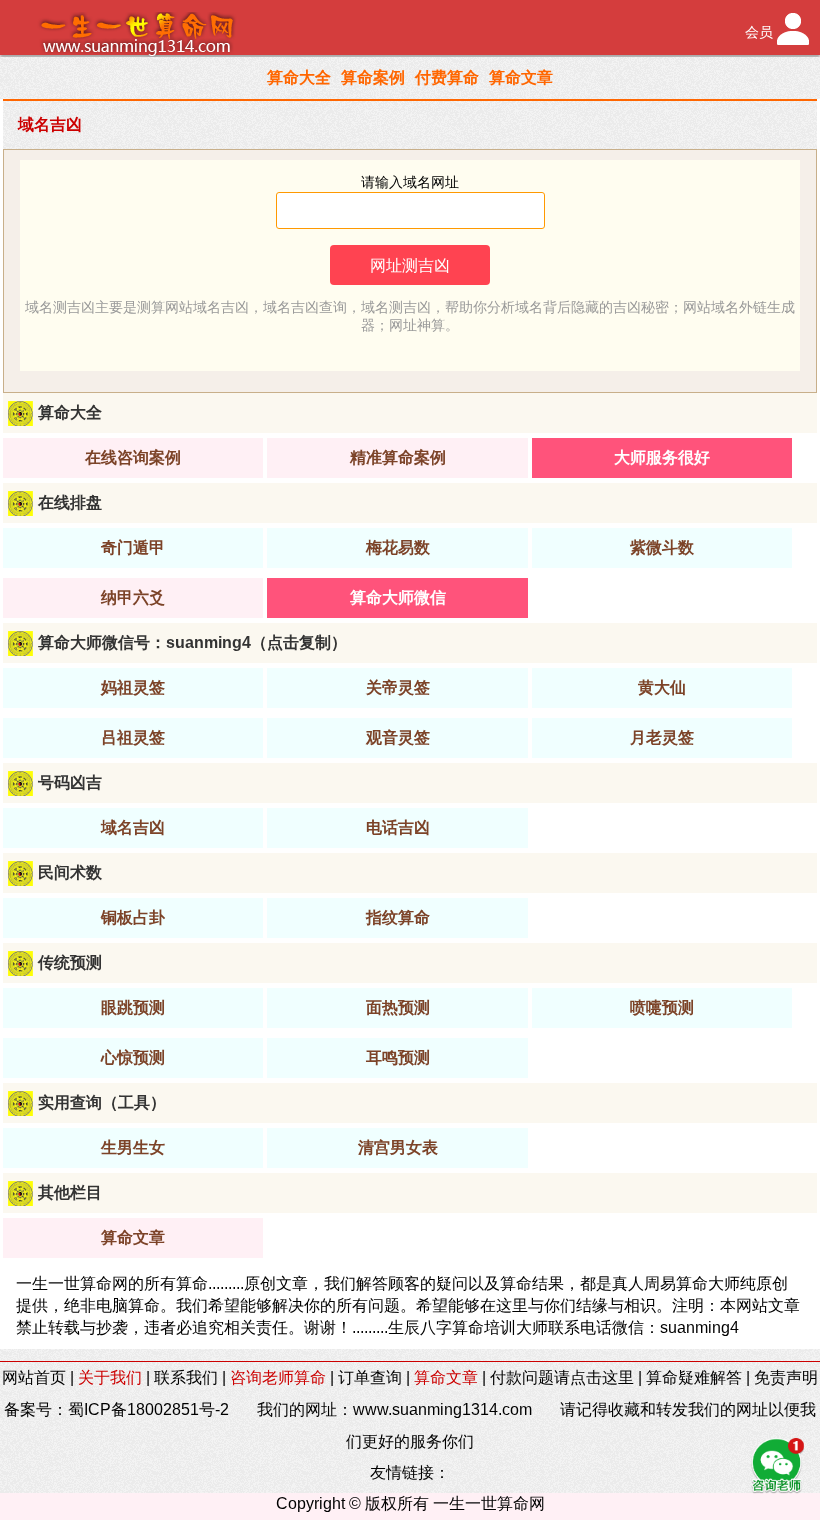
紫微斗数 (662, 547)
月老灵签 (662, 737)
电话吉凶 (398, 827)
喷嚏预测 (662, 1007)
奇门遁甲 (133, 547)
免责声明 (786, 1377)
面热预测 (398, 1007)
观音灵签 (398, 737)
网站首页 (34, 1377)
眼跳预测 (133, 1007)
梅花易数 (398, 547)
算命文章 (521, 77)
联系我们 (186, 1377)
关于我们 (110, 1377)
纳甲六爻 (133, 597)
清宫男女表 (398, 1147)
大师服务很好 (662, 457)
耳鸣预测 (398, 1057)
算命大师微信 (398, 597)
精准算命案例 (398, 457)
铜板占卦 (133, 917)
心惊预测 (133, 1057)
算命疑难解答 (694, 1377)
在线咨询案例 (133, 457)
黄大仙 (662, 687)
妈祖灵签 (133, 687)
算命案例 (373, 77)
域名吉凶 (133, 827)
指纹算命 (398, 917)
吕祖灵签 (133, 737)
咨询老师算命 (278, 1377)
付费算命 (447, 77)
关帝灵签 (398, 687)
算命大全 (299, 77)
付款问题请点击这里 (562, 1377)
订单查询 (370, 1377)
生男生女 (133, 1147)
